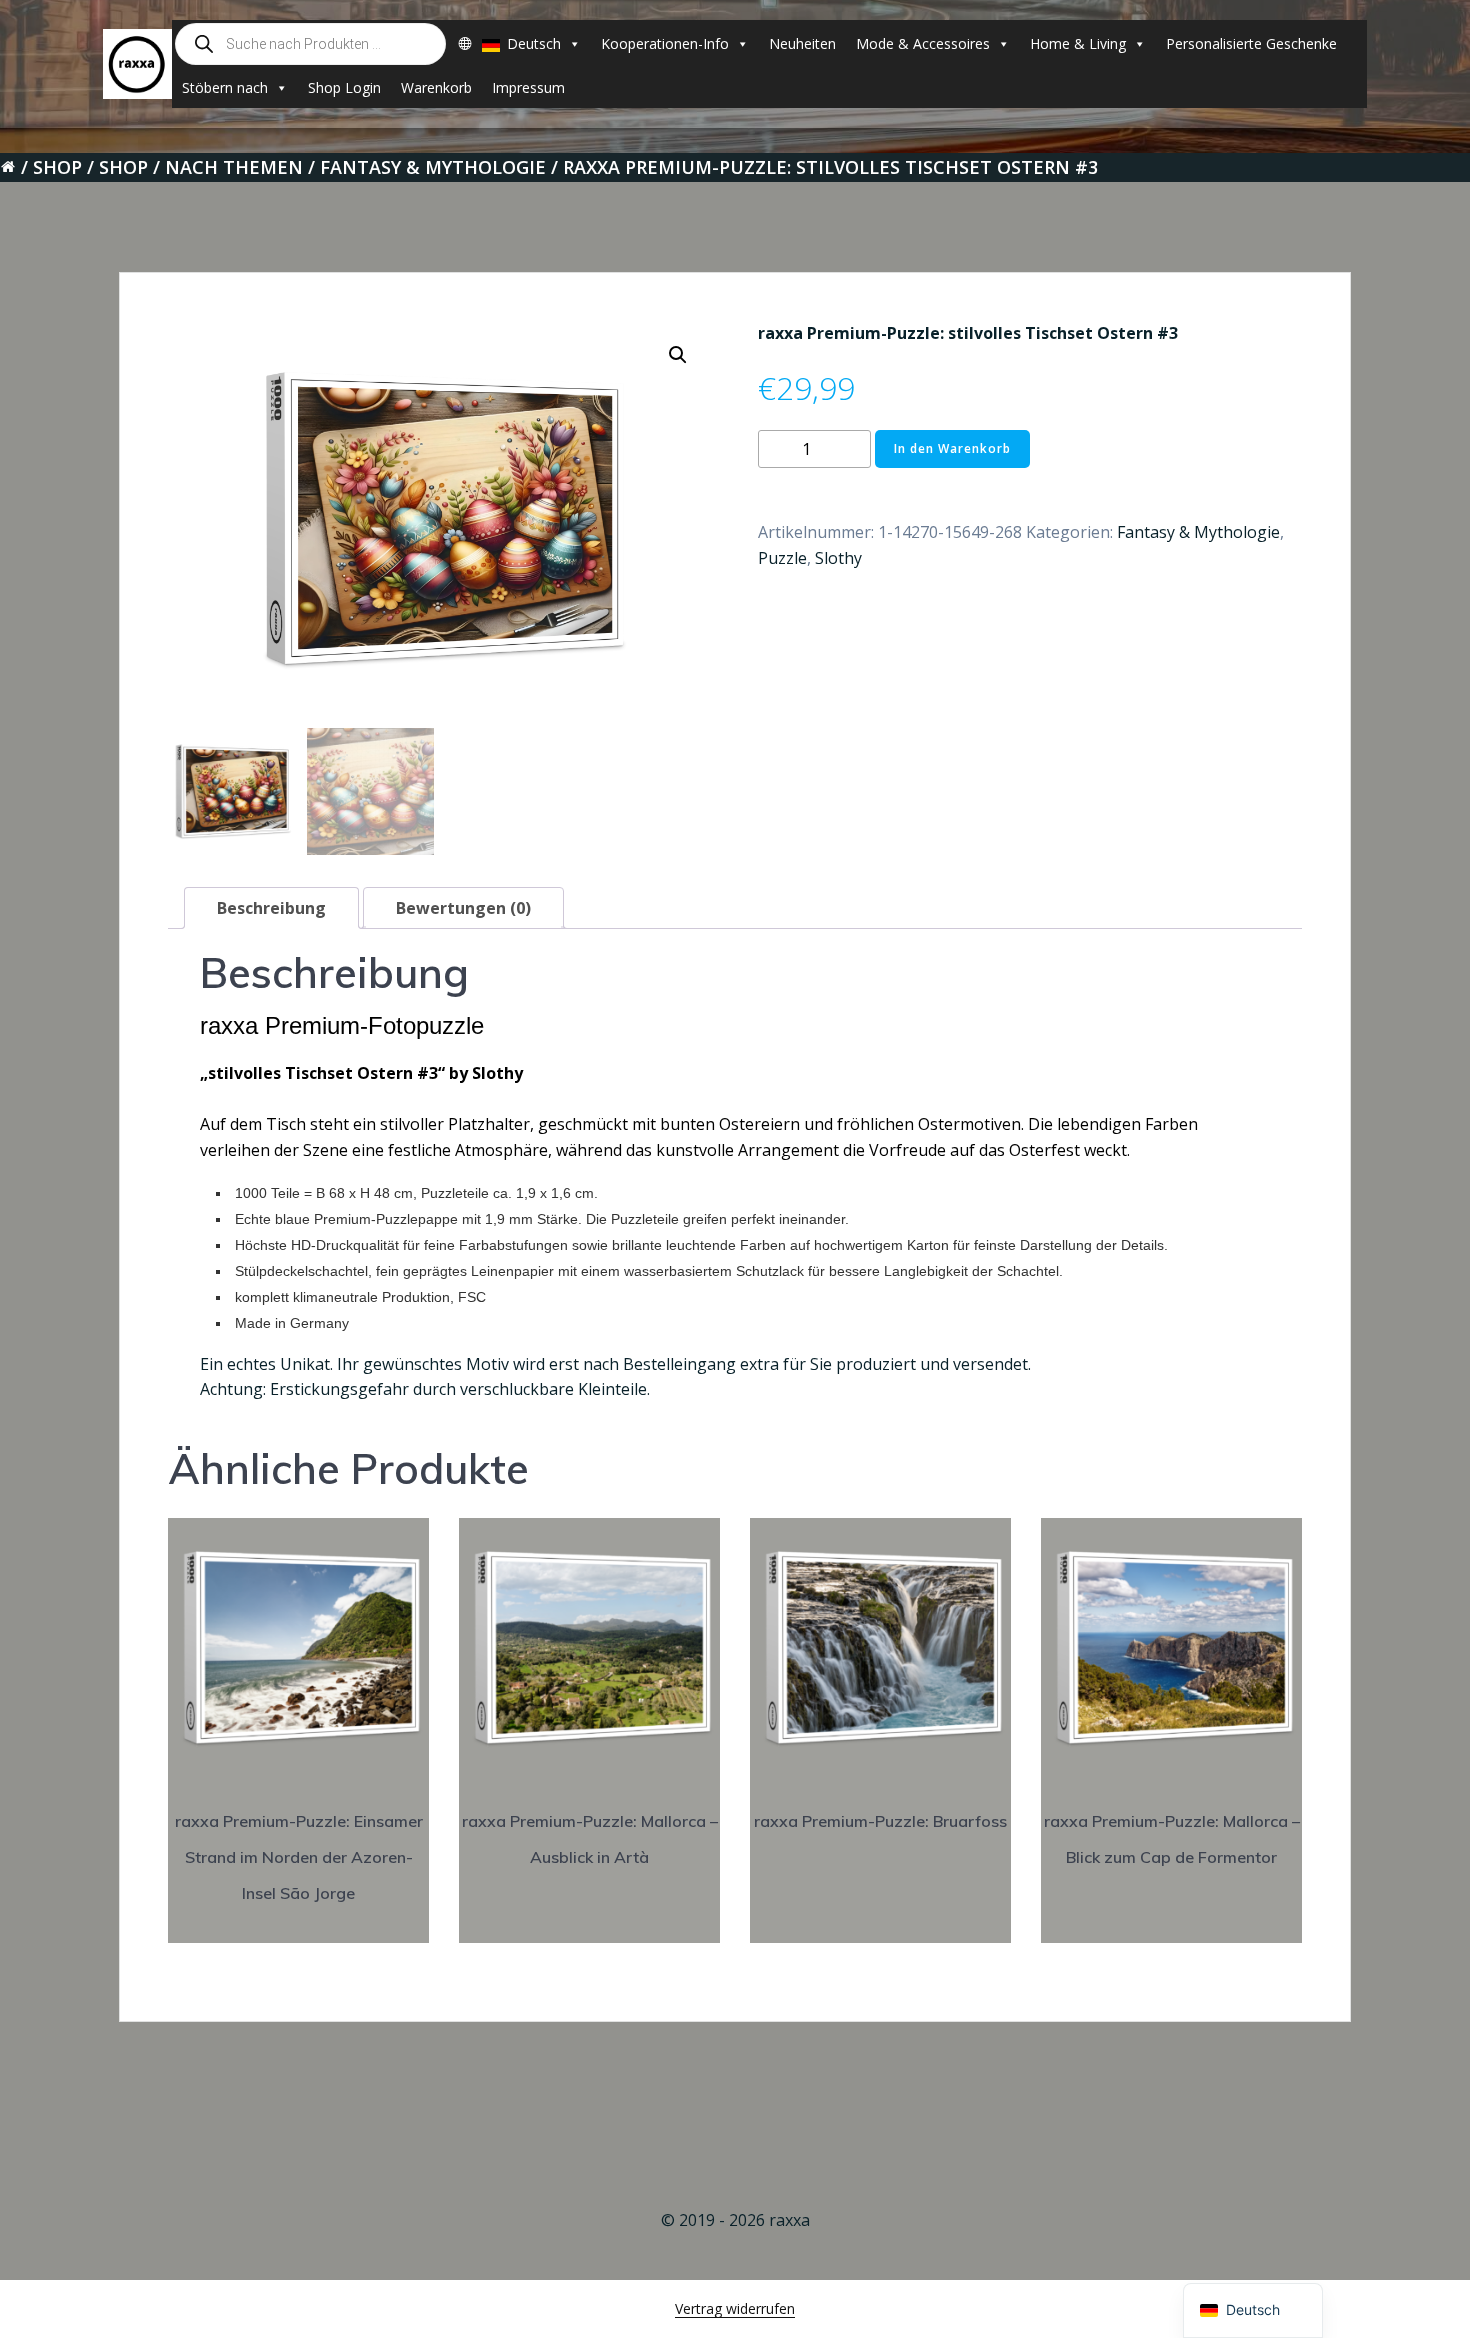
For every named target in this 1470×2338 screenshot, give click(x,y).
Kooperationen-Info (665, 43)
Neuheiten (802, 43)
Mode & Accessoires (923, 43)
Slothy (838, 558)
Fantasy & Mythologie (433, 167)
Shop (57, 167)
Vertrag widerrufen (735, 2308)
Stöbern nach (225, 87)
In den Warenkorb (952, 448)
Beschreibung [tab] (271, 908)
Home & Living (1078, 43)
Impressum (528, 87)
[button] (678, 355)
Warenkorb (436, 87)
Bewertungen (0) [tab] (463, 908)
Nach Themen (234, 167)
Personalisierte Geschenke (1251, 43)
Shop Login (344, 87)
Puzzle (782, 558)
